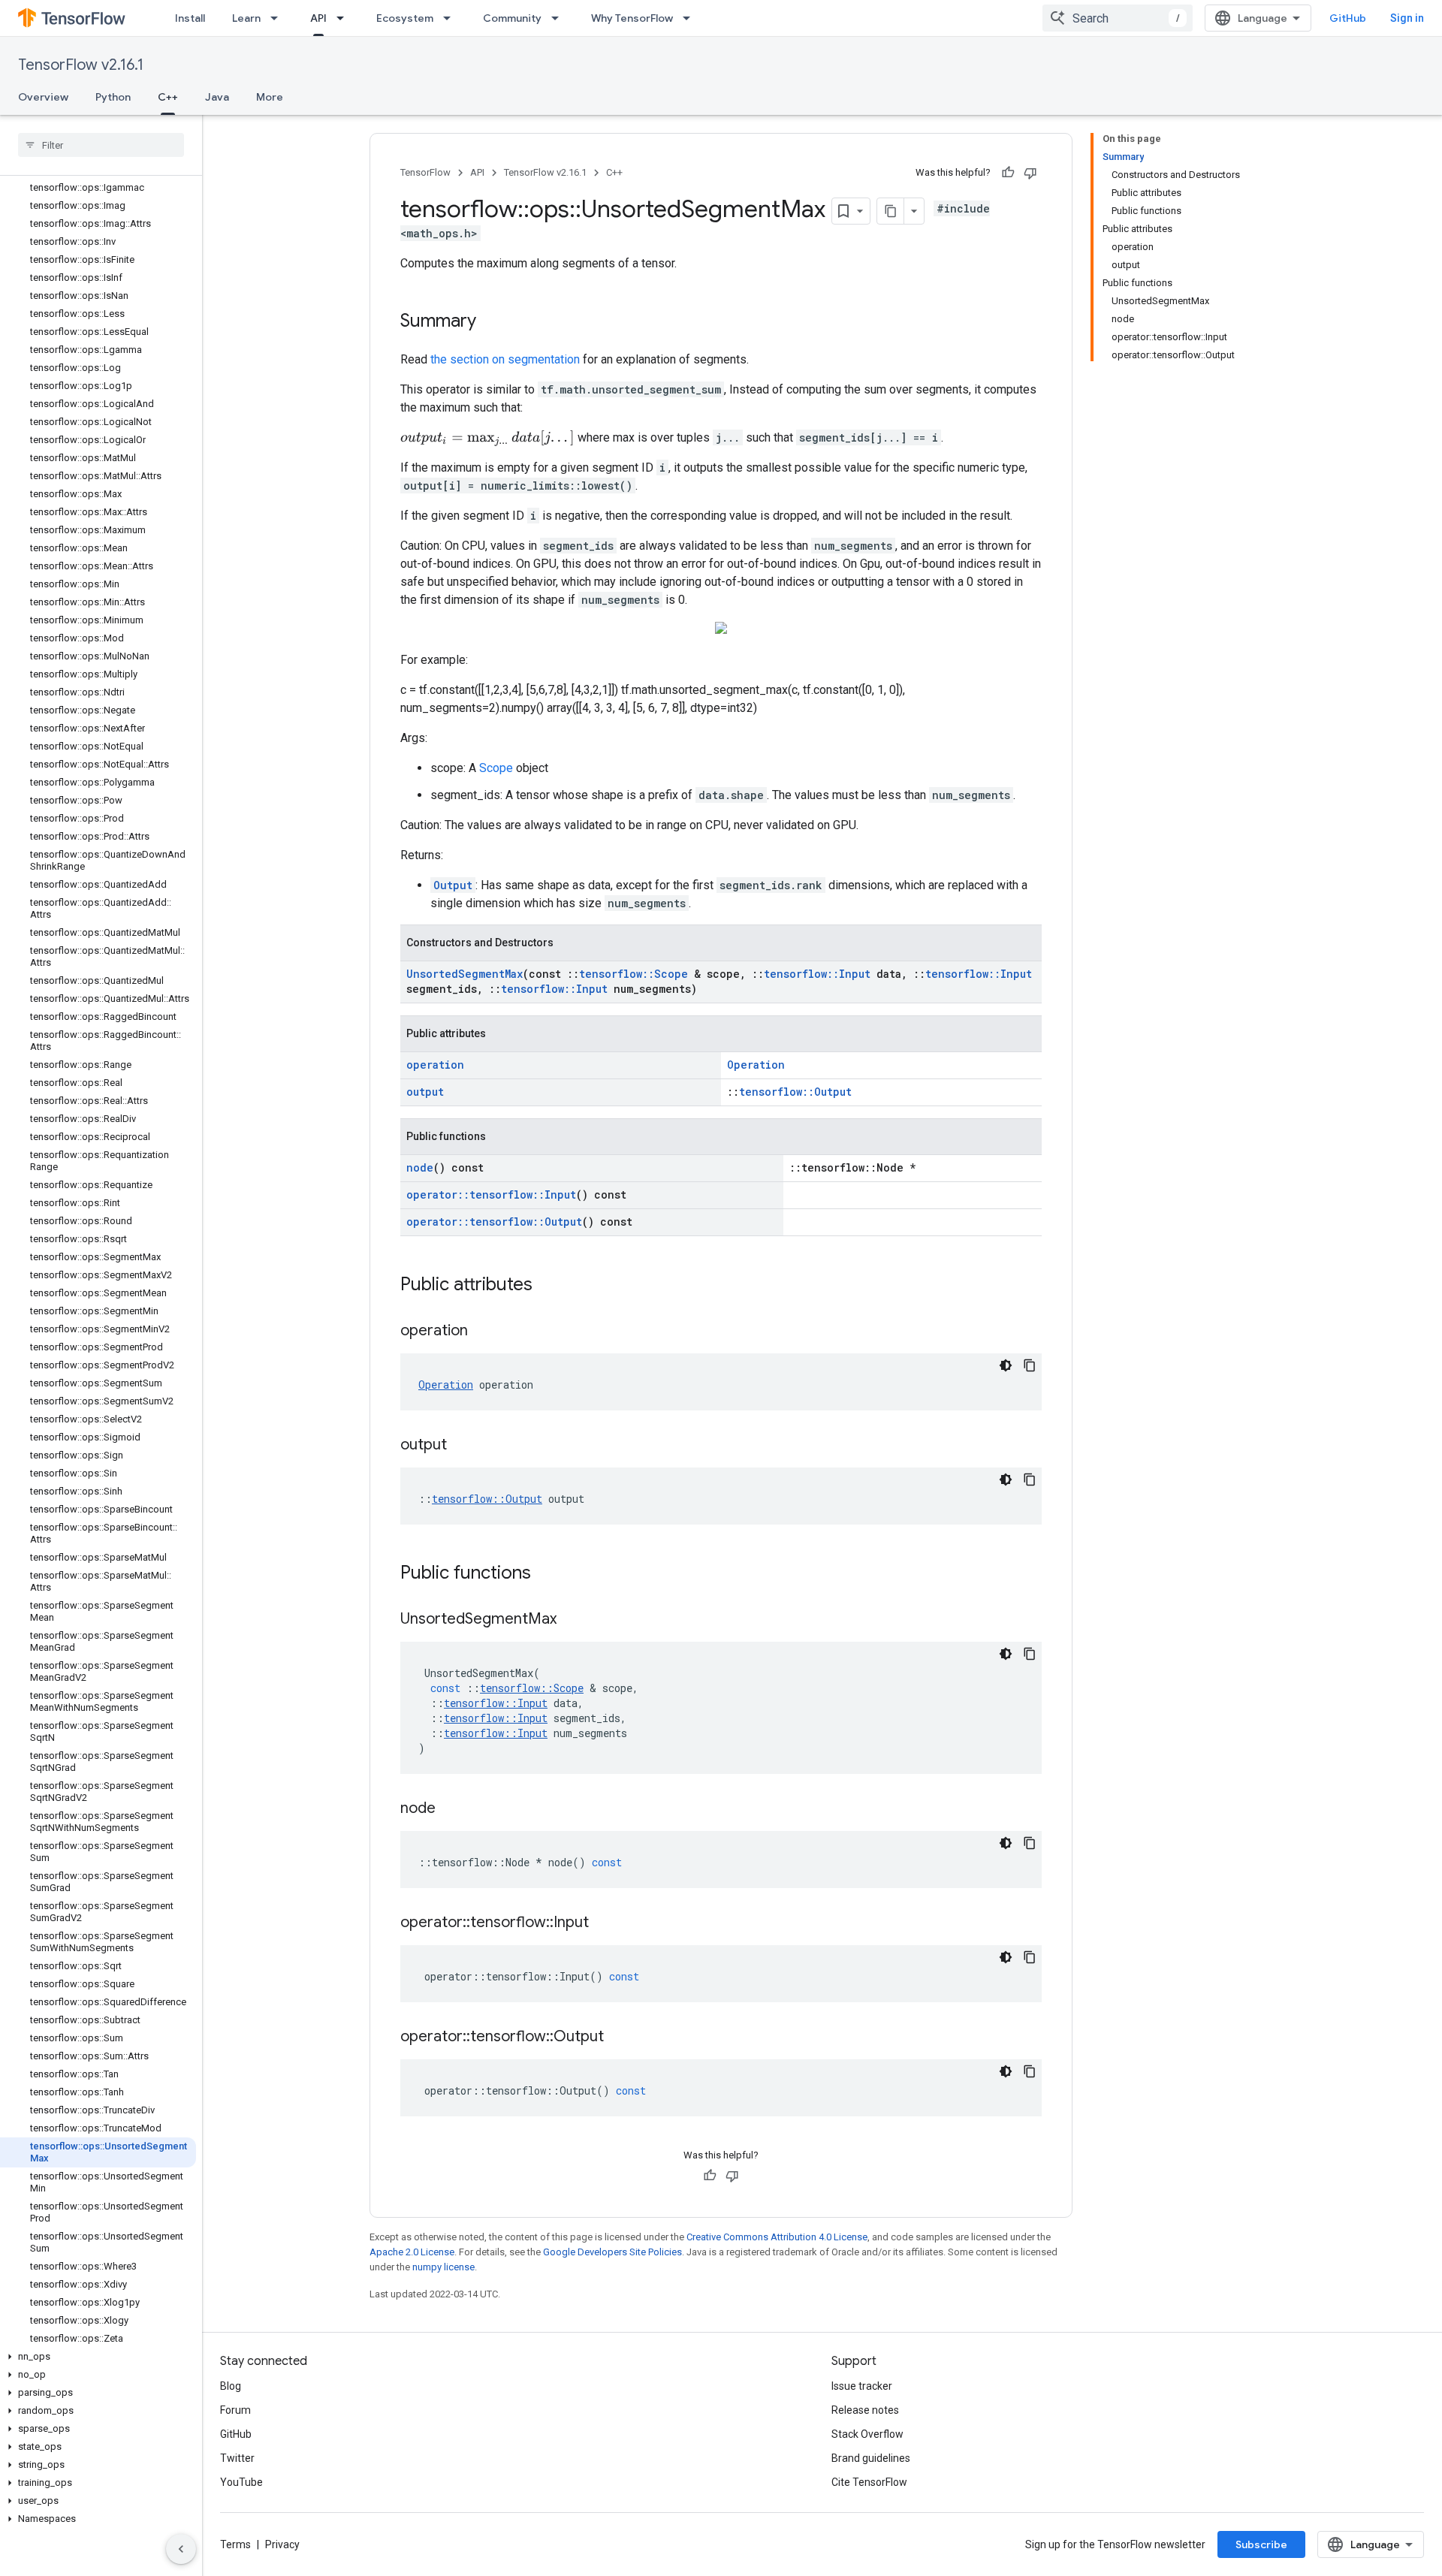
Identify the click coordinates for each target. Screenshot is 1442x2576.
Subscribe (1261, 2544)
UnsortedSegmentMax (465, 974)
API (318, 18)
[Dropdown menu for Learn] (279, 18)
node (420, 1167)
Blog (231, 2386)
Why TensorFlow (632, 18)
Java (217, 97)
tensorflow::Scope (634, 974)
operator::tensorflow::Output (494, 1222)
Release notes (865, 2410)
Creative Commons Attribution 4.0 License (777, 2237)
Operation (756, 1065)
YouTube (241, 2482)
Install (190, 18)
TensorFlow (425, 172)
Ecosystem (405, 18)
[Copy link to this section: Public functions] (546, 1574)
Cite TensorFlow (869, 2482)
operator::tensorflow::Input (491, 1194)
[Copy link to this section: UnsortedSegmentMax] (572, 1620)
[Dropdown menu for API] (345, 18)
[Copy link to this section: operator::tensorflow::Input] (604, 1923)
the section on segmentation (505, 359)
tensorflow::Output (795, 1092)
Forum (235, 2410)
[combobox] (1118, 18)
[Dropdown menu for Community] (560, 18)
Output (453, 885)
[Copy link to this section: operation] (483, 1332)
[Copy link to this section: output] (462, 1446)
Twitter (237, 2458)
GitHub (1348, 18)
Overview (43, 97)
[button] (98, 2357)
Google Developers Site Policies (612, 2252)
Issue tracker (862, 2386)
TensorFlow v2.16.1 (81, 65)
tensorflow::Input (817, 974)
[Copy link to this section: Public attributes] (548, 1286)
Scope (496, 768)
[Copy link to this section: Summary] (491, 322)
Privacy (282, 2544)
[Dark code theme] (1006, 1365)
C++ (168, 97)
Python (113, 97)
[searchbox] (101, 145)
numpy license (443, 2267)
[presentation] (487, 438)
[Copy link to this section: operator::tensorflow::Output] (619, 2038)
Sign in (1407, 18)
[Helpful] (1008, 173)
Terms (235, 2544)
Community (512, 18)
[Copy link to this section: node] (451, 1809)
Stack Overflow (867, 2434)
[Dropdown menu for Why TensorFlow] (691, 18)
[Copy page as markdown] (891, 211)
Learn (246, 18)
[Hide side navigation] (181, 2549)
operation (435, 1065)
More (270, 97)
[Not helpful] (1030, 173)
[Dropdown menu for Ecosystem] (451, 18)
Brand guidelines (871, 2458)
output (425, 1092)
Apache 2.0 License (412, 2252)
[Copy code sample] (1030, 1365)
